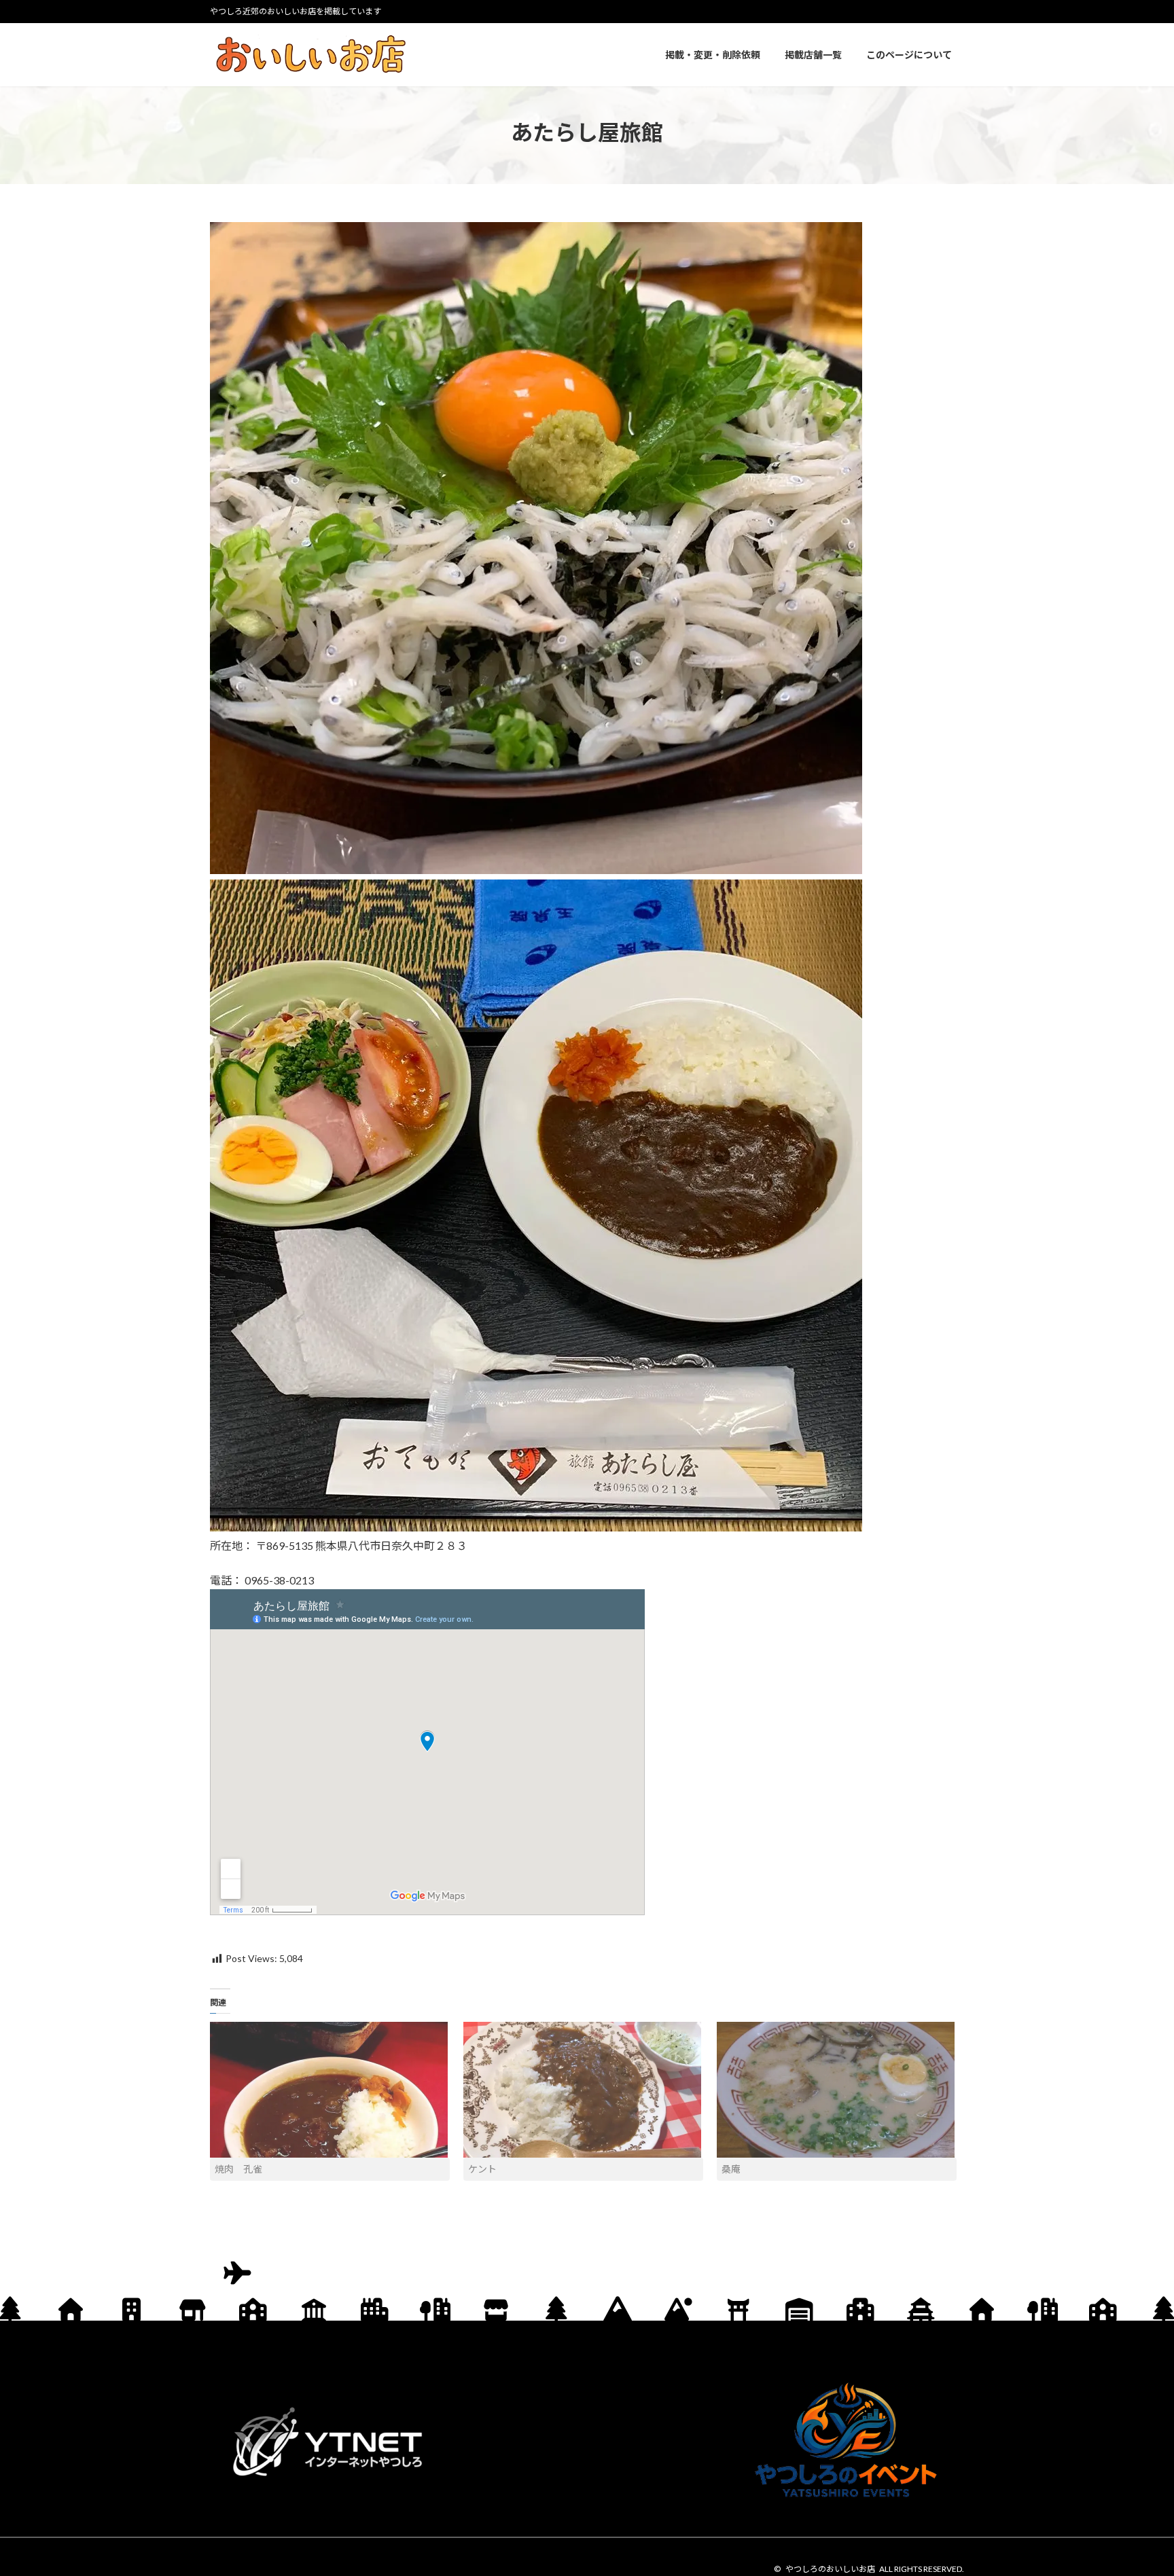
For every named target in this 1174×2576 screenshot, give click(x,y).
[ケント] (583, 2090)
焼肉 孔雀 (238, 2169)
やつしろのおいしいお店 (830, 2569)
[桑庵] (837, 2090)
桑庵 (731, 2169)
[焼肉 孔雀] (330, 2090)
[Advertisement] (587, 2442)
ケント (482, 2169)
